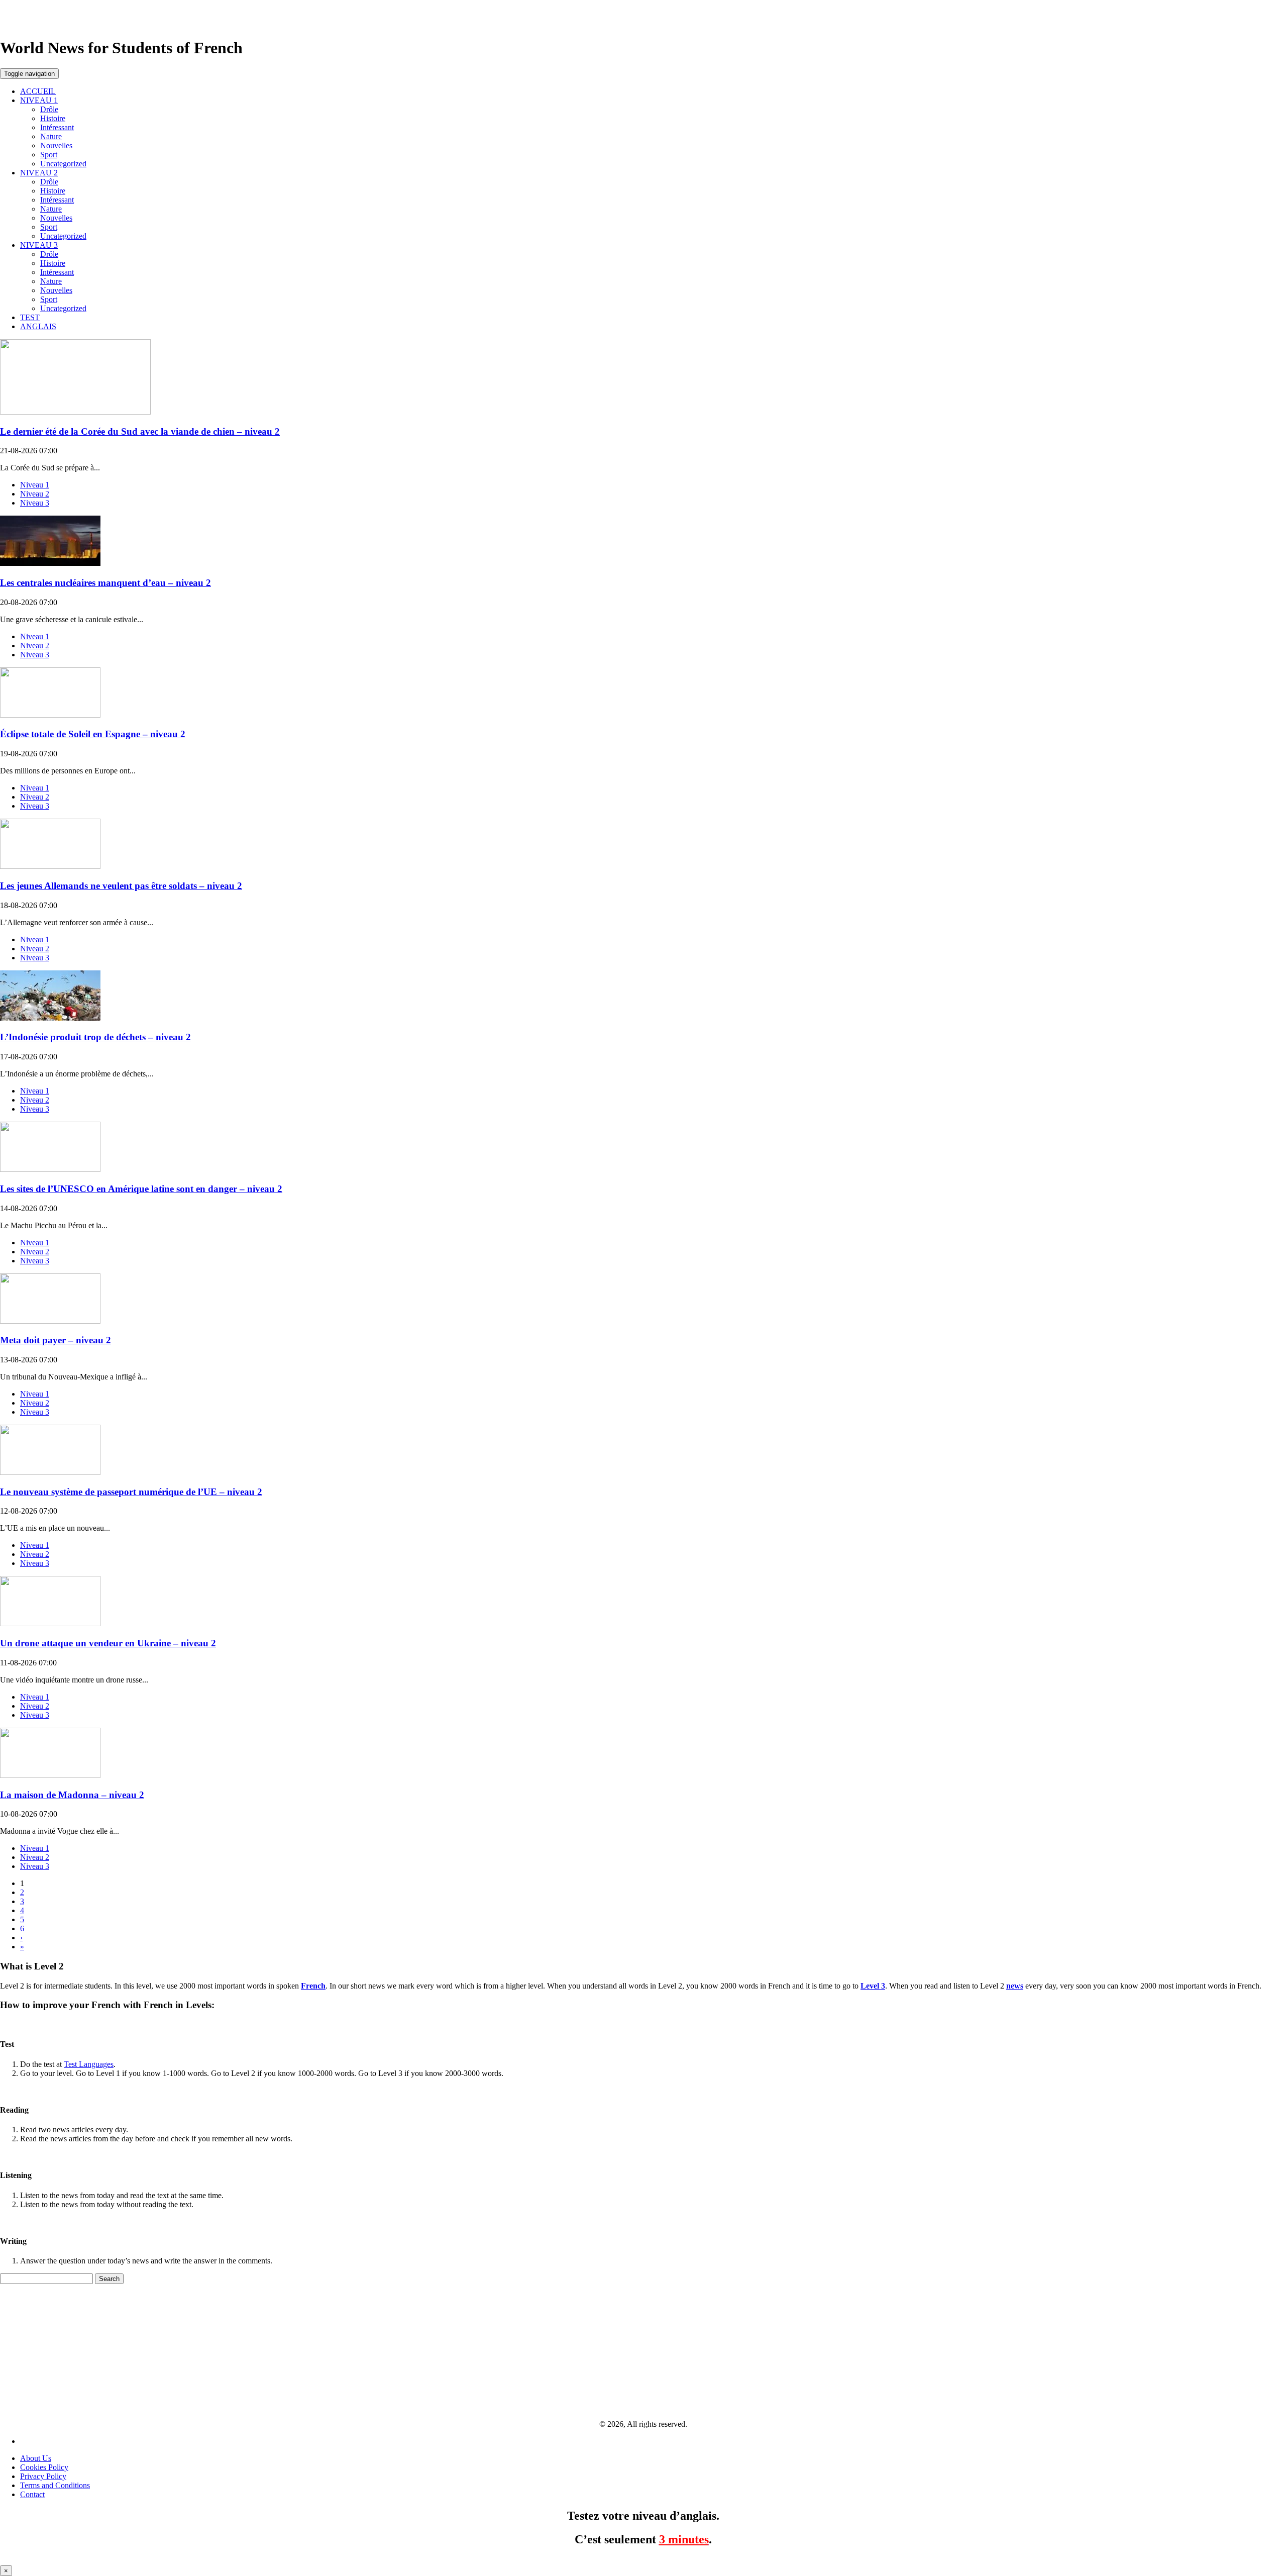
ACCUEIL (38, 91)
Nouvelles (56, 145)
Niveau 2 (35, 494)
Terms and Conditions (55, 2485)
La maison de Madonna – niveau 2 (72, 1795)
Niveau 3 (35, 503)
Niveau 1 (35, 485)
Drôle (49, 109)
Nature (51, 136)
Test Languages (89, 2064)
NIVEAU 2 (39, 173)
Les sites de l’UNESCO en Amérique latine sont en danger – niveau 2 (141, 1189)
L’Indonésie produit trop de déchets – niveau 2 (95, 1037)
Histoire (53, 118)
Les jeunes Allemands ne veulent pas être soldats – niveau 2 (121, 886)
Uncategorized (63, 164)
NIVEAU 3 (39, 245)
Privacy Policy (43, 2476)
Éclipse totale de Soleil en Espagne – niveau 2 (93, 734)
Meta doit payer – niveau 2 (56, 1340)
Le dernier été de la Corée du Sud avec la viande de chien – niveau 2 (140, 431)
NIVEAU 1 (39, 100)
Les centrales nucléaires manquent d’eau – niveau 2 (105, 583)
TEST (30, 317)
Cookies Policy (44, 2467)
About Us (36, 2458)
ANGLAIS (38, 326)
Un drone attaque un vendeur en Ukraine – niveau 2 (108, 1643)
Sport (49, 155)
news (1015, 1986)
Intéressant (57, 127)
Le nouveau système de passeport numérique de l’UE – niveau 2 (131, 1492)
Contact (32, 2494)
